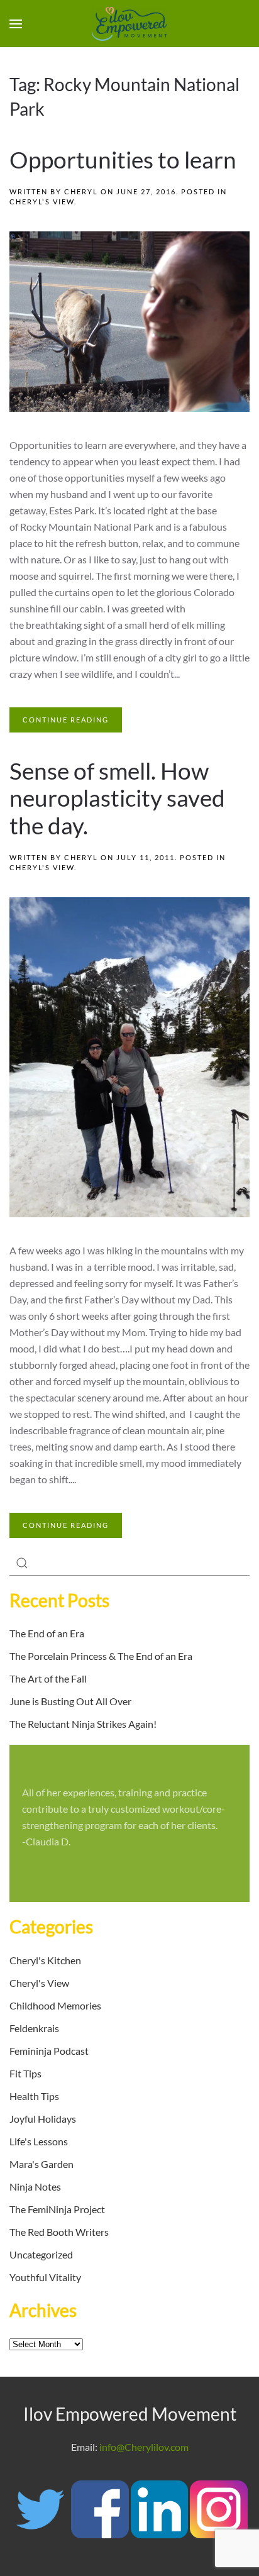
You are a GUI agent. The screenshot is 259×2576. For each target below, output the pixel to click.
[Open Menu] (16, 24)
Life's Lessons (39, 2141)
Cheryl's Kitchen (45, 1960)
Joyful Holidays (43, 2119)
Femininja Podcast (49, 2051)
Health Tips (34, 2096)
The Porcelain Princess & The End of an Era (101, 1656)
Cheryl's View (42, 202)
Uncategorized (41, 2254)
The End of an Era (47, 1633)
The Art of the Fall (48, 1678)
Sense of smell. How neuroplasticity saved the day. (117, 799)
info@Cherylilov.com (144, 2447)
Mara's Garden (41, 2164)
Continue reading (66, 720)
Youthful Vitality (45, 2277)
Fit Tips (25, 2073)
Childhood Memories (55, 2005)
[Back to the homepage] (129, 24)
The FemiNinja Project (57, 2209)
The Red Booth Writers (59, 2232)
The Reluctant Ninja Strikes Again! (83, 1724)
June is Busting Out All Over (70, 1701)
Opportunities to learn (123, 160)
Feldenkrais (34, 2028)
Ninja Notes (35, 2186)
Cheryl (81, 191)
